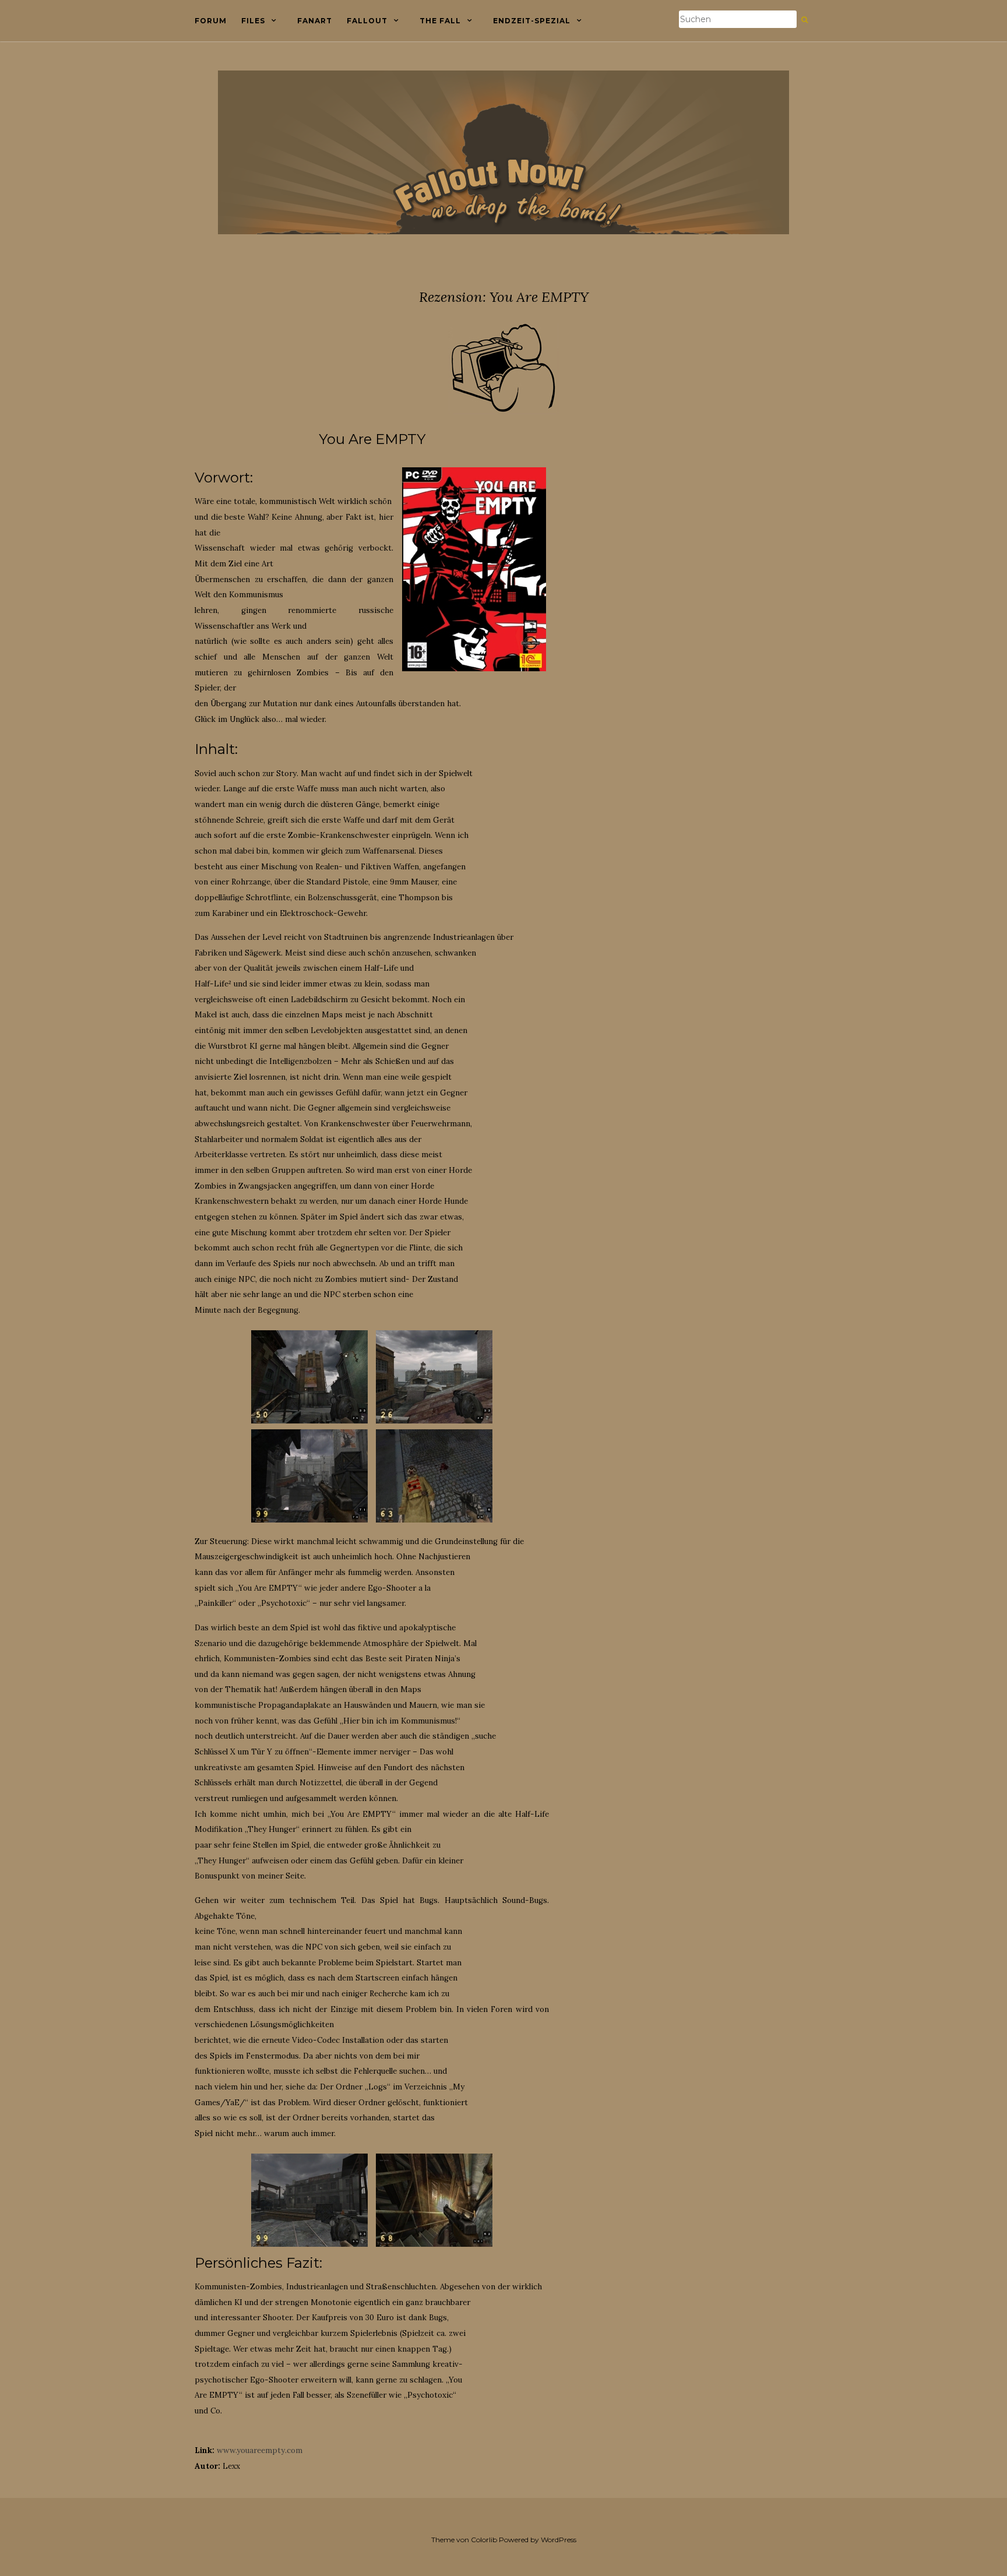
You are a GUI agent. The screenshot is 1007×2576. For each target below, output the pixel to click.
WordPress (559, 2540)
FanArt (315, 21)
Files (253, 21)
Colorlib (484, 2540)
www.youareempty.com (260, 2450)
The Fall (440, 21)
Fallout (367, 21)
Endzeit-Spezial (532, 21)
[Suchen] (804, 20)
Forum (211, 21)
